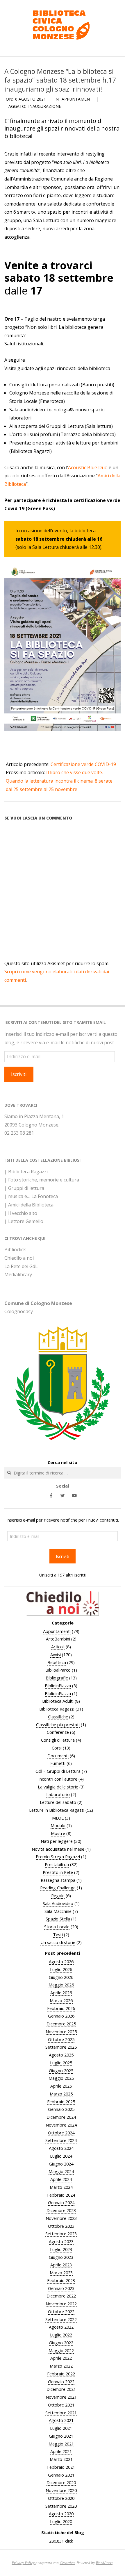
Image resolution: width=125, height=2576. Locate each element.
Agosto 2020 (61, 2513)
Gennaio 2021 (61, 2475)
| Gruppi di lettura (24, 1188)
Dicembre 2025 (61, 2024)
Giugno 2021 (61, 2436)
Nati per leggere (57, 1841)
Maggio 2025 (61, 2078)
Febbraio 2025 (61, 2102)
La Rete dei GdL (21, 1266)
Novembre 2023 (61, 2218)
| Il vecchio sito (21, 1213)
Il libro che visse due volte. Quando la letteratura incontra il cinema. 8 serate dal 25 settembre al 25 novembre (59, 781)
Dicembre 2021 (61, 2389)
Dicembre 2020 (61, 2482)
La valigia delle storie (58, 1787)
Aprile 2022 (61, 2358)
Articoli (58, 1647)
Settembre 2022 (61, 2319)
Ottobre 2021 (61, 2405)
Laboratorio (58, 1794)
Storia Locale (57, 1927)
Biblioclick (15, 1249)
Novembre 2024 (61, 2125)
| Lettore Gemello (24, 1221)
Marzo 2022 (61, 2366)
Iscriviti (19, 1074)
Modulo (58, 1825)
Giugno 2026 (61, 1977)
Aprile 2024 (61, 2179)
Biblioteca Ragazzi (57, 1709)
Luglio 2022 (61, 2335)
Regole (58, 1895)
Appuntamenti (78, 99)
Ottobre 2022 (61, 2311)
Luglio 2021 (61, 2428)
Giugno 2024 (61, 2164)
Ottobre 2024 (61, 2133)
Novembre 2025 (61, 2031)
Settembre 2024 (61, 2140)
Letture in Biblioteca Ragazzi (57, 1810)
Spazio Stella (58, 1919)
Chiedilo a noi (19, 1258)
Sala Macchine (58, 1911)
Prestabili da (57, 1864)
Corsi (57, 1748)
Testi (58, 1934)
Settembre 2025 (61, 2047)
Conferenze (58, 1732)
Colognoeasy (19, 1311)
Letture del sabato (58, 1802)
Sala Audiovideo (58, 1903)
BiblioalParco (58, 1670)
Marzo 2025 (61, 2094)
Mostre (58, 1833)
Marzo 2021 (61, 2459)
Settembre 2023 (61, 2234)
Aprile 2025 (61, 2086)
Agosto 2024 (61, 2148)
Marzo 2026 (61, 2000)
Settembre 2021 (61, 2413)
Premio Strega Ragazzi (58, 1856)
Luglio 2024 (61, 2156)
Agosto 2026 (61, 1961)
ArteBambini (58, 1639)
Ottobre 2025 (61, 2039)
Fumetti (58, 1763)
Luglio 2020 (61, 2521)
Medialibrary (18, 1274)
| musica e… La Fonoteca (31, 1196)
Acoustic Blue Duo (88, 467)
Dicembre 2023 (61, 2210)
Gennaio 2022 (61, 2382)
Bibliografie (57, 1678)
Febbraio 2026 (61, 2008)
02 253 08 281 (19, 1133)
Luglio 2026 (61, 1969)
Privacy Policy (23, 2562)
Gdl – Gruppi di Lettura (58, 1771)
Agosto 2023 (61, 2241)
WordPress (104, 2562)
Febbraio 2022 (61, 2374)
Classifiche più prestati (58, 1725)
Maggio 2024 (61, 2171)
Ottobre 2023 (61, 2226)
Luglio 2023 (61, 2249)
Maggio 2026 (61, 1985)
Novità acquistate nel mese (58, 1849)
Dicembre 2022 (61, 2296)
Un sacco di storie (58, 1942)
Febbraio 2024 (61, 2195)
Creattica (67, 2562)
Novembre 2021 (61, 2397)
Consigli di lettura (58, 1740)
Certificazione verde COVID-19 (83, 764)
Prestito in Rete (58, 1872)
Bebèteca (57, 1662)
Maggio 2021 (61, 2444)
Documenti (58, 1756)
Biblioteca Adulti (58, 1701)
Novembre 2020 (61, 2490)
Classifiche (58, 1717)
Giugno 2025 (61, 2070)
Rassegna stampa (58, 1880)
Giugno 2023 (61, 2257)
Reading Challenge (58, 1888)
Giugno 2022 (61, 2343)
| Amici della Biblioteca (29, 1205)
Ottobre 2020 (61, 2498)
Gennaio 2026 (61, 2016)
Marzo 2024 (61, 2187)
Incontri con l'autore (58, 1779)
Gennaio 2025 (61, 2109)
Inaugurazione (45, 106)
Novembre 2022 (61, 2304)
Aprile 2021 (61, 2451)
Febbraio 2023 (61, 2280)
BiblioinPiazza (58, 1686)
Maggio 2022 (61, 2350)
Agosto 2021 (61, 2420)
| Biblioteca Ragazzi (26, 1172)
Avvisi (56, 1654)
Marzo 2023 (61, 2272)
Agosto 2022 (61, 2327)
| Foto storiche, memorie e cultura (42, 1180)
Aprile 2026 (61, 1993)
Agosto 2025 (61, 2055)
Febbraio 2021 (61, 2467)
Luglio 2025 (61, 2063)
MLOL (58, 1818)
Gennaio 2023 (61, 2288)
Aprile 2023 (61, 2265)
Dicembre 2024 (61, 2117)
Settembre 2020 (61, 2506)
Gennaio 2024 (61, 2202)
